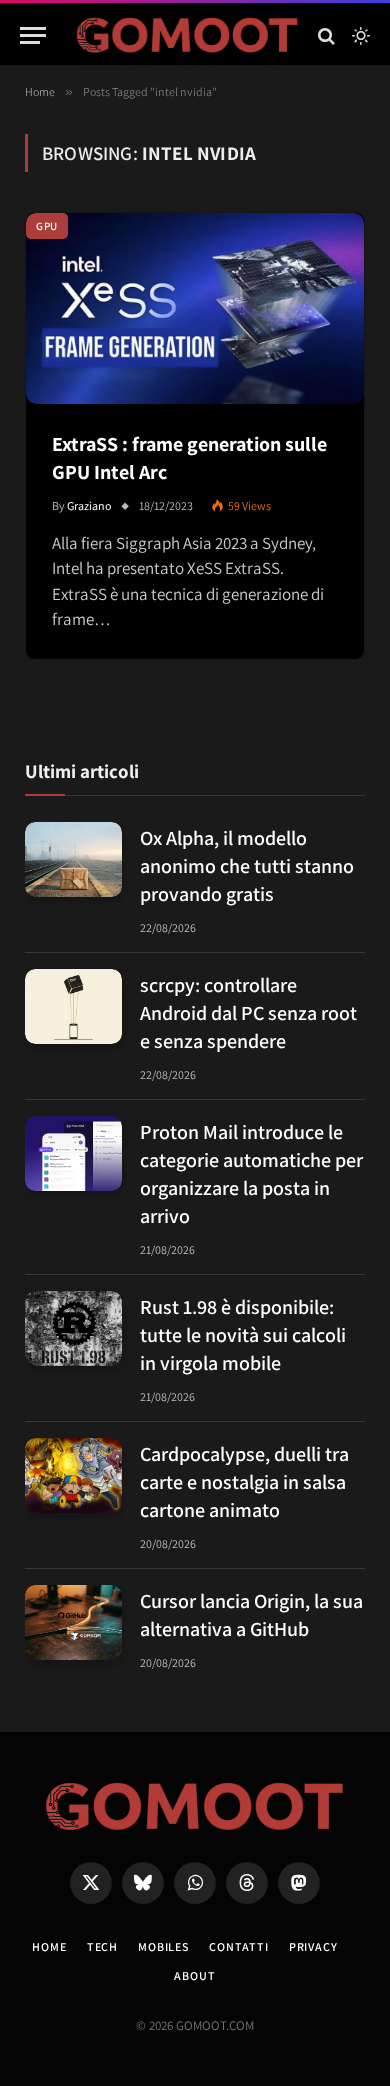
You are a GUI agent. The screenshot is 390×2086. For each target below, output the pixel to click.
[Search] (326, 35)
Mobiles (163, 1946)
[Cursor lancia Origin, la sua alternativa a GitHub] (73, 1622)
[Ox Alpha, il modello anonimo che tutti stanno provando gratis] (73, 859)
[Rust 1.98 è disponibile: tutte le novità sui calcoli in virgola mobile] (73, 1328)
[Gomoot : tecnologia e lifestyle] (187, 35)
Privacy (313, 1946)
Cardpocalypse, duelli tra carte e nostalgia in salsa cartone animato (244, 1482)
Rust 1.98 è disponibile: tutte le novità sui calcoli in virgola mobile (243, 1335)
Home (49, 1946)
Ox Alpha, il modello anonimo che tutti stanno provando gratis (247, 866)
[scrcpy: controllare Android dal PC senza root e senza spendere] (73, 1006)
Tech (102, 1946)
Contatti (239, 1946)
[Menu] (33, 35)
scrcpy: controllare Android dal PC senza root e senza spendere (248, 1013)
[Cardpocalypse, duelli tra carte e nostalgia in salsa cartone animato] (73, 1475)
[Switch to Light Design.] (359, 36)
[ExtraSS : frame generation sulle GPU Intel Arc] (195, 308)
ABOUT (194, 1975)
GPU (47, 226)
